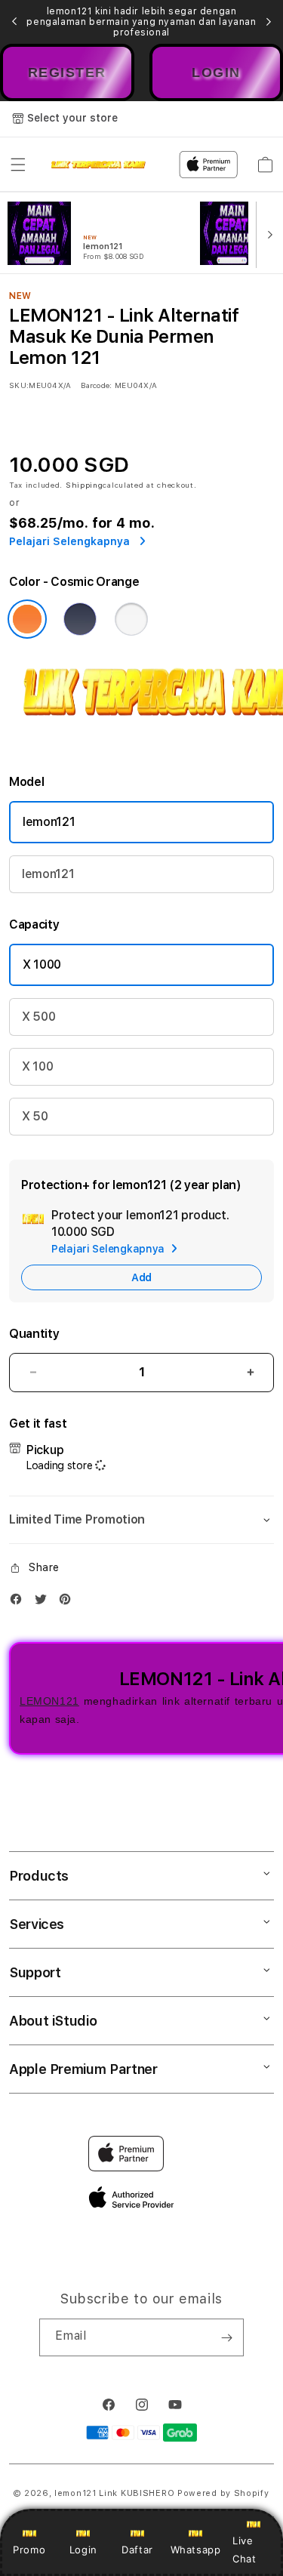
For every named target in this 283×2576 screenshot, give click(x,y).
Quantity (34, 1334)
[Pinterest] (69, 1602)
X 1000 (42, 964)
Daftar (137, 2550)
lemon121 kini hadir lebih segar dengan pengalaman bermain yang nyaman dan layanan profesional (141, 22)
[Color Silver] (131, 619)
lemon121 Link (86, 2493)
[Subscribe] (226, 2337)
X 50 (35, 1116)
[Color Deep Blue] (80, 619)
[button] (18, 165)
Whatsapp (196, 2550)
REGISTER (67, 72)
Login (83, 2550)
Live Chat (244, 2549)
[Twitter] (45, 1602)
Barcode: (96, 385)
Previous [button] (14, 22)
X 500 (38, 1017)
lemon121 (49, 822)
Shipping (85, 485)
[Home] (98, 165)
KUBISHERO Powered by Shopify (195, 2493)
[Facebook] (20, 1602)
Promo (29, 2550)
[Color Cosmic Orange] (27, 619)
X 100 (37, 1066)
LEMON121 (49, 1701)
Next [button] (269, 22)
